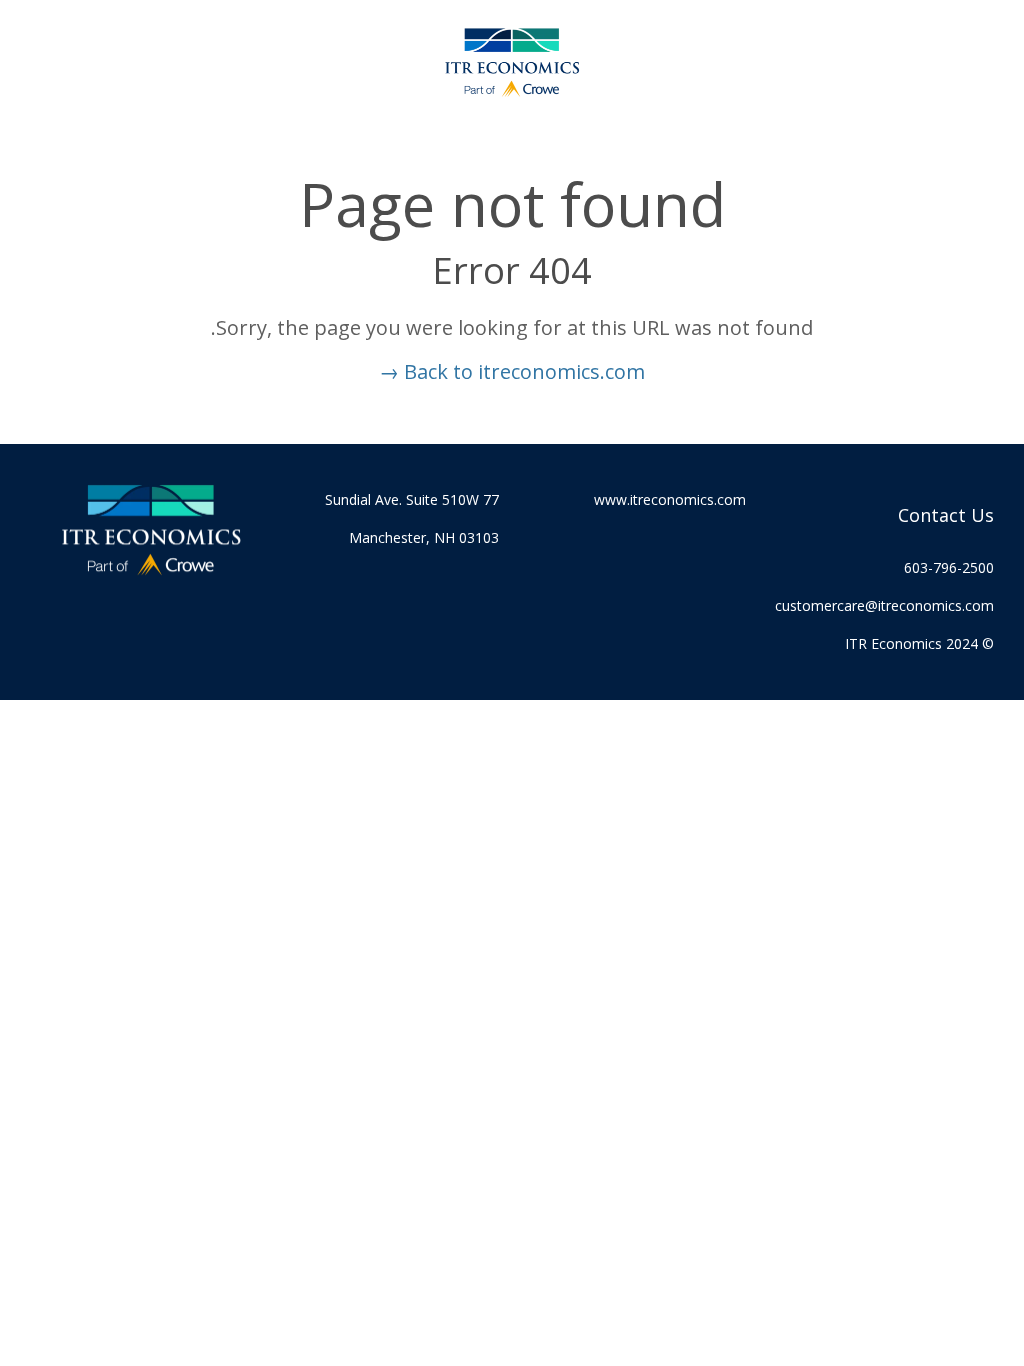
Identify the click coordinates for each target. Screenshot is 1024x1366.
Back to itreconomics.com (512, 371)
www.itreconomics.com (670, 499)
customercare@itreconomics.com (884, 605)
